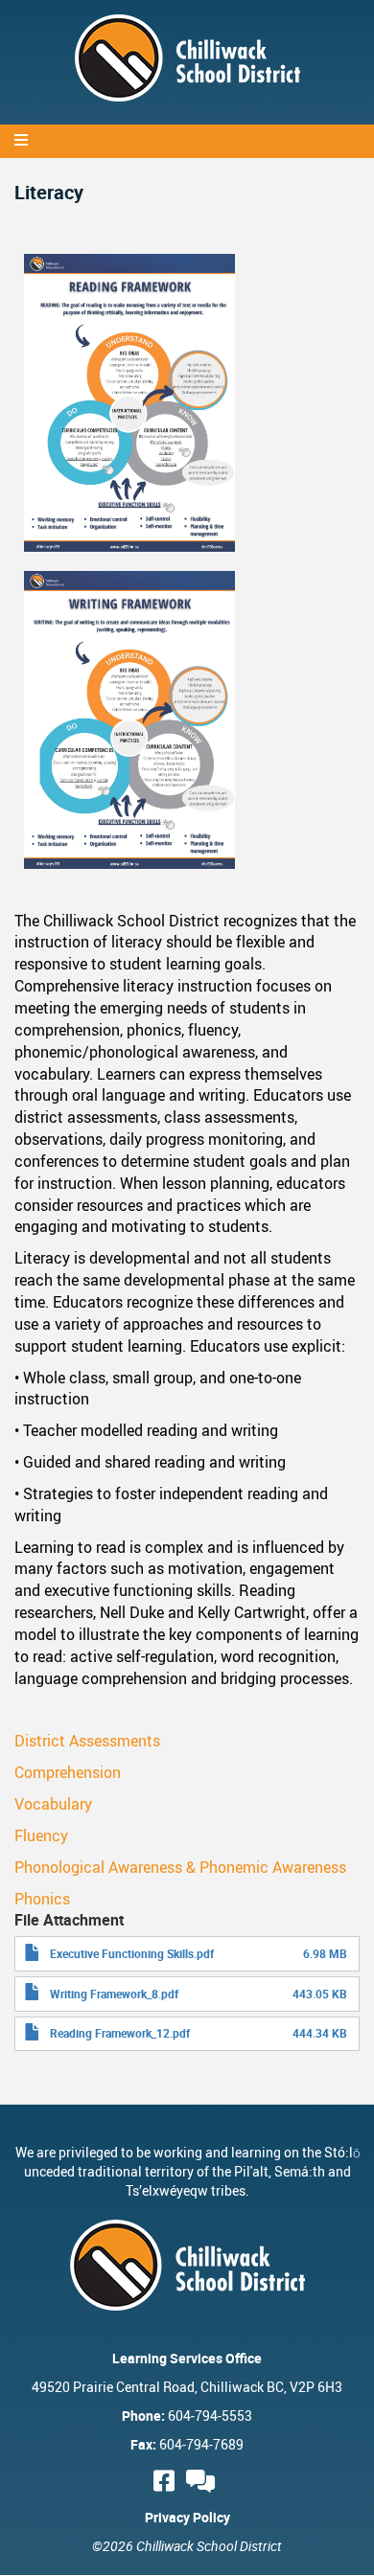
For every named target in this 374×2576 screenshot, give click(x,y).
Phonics (42, 1899)
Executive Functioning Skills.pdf (132, 1953)
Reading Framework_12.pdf (120, 2033)
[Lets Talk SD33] (203, 2481)
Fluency (41, 1835)
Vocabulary (53, 1804)
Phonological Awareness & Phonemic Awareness (180, 1867)
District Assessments (87, 1741)
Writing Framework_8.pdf (114, 1994)
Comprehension (68, 1772)
